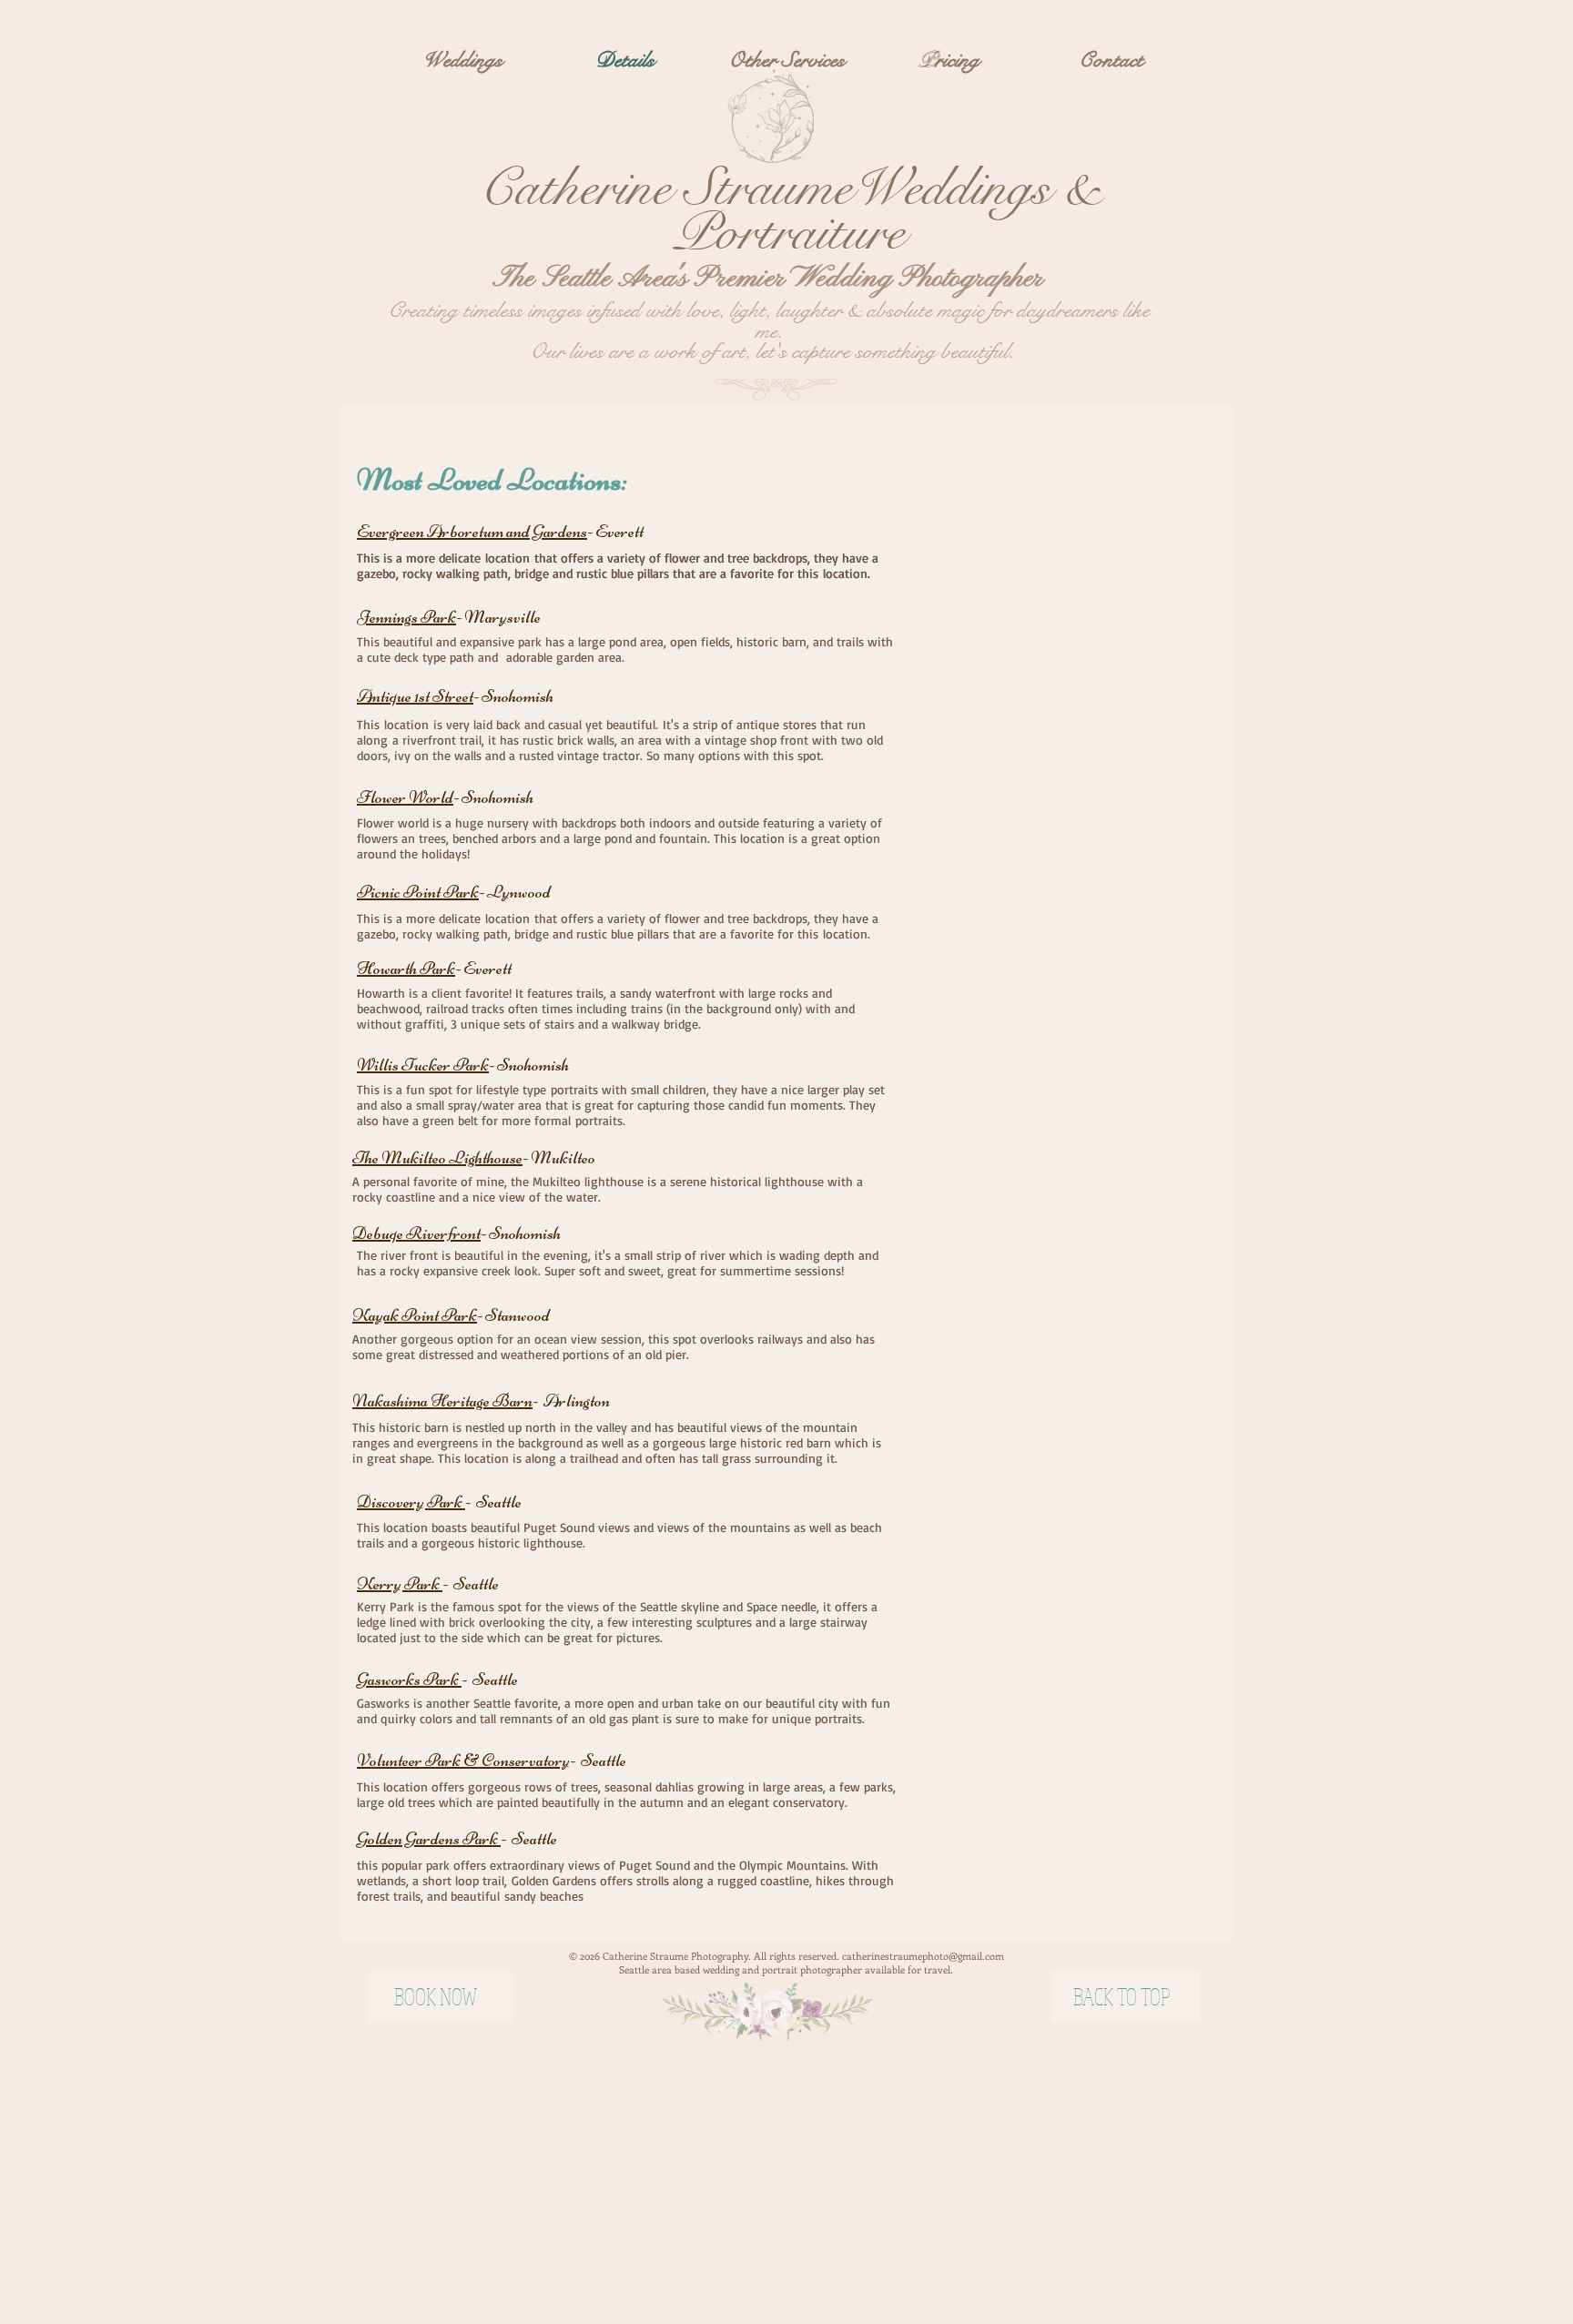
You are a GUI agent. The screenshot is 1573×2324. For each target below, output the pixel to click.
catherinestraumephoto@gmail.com (923, 1956)
